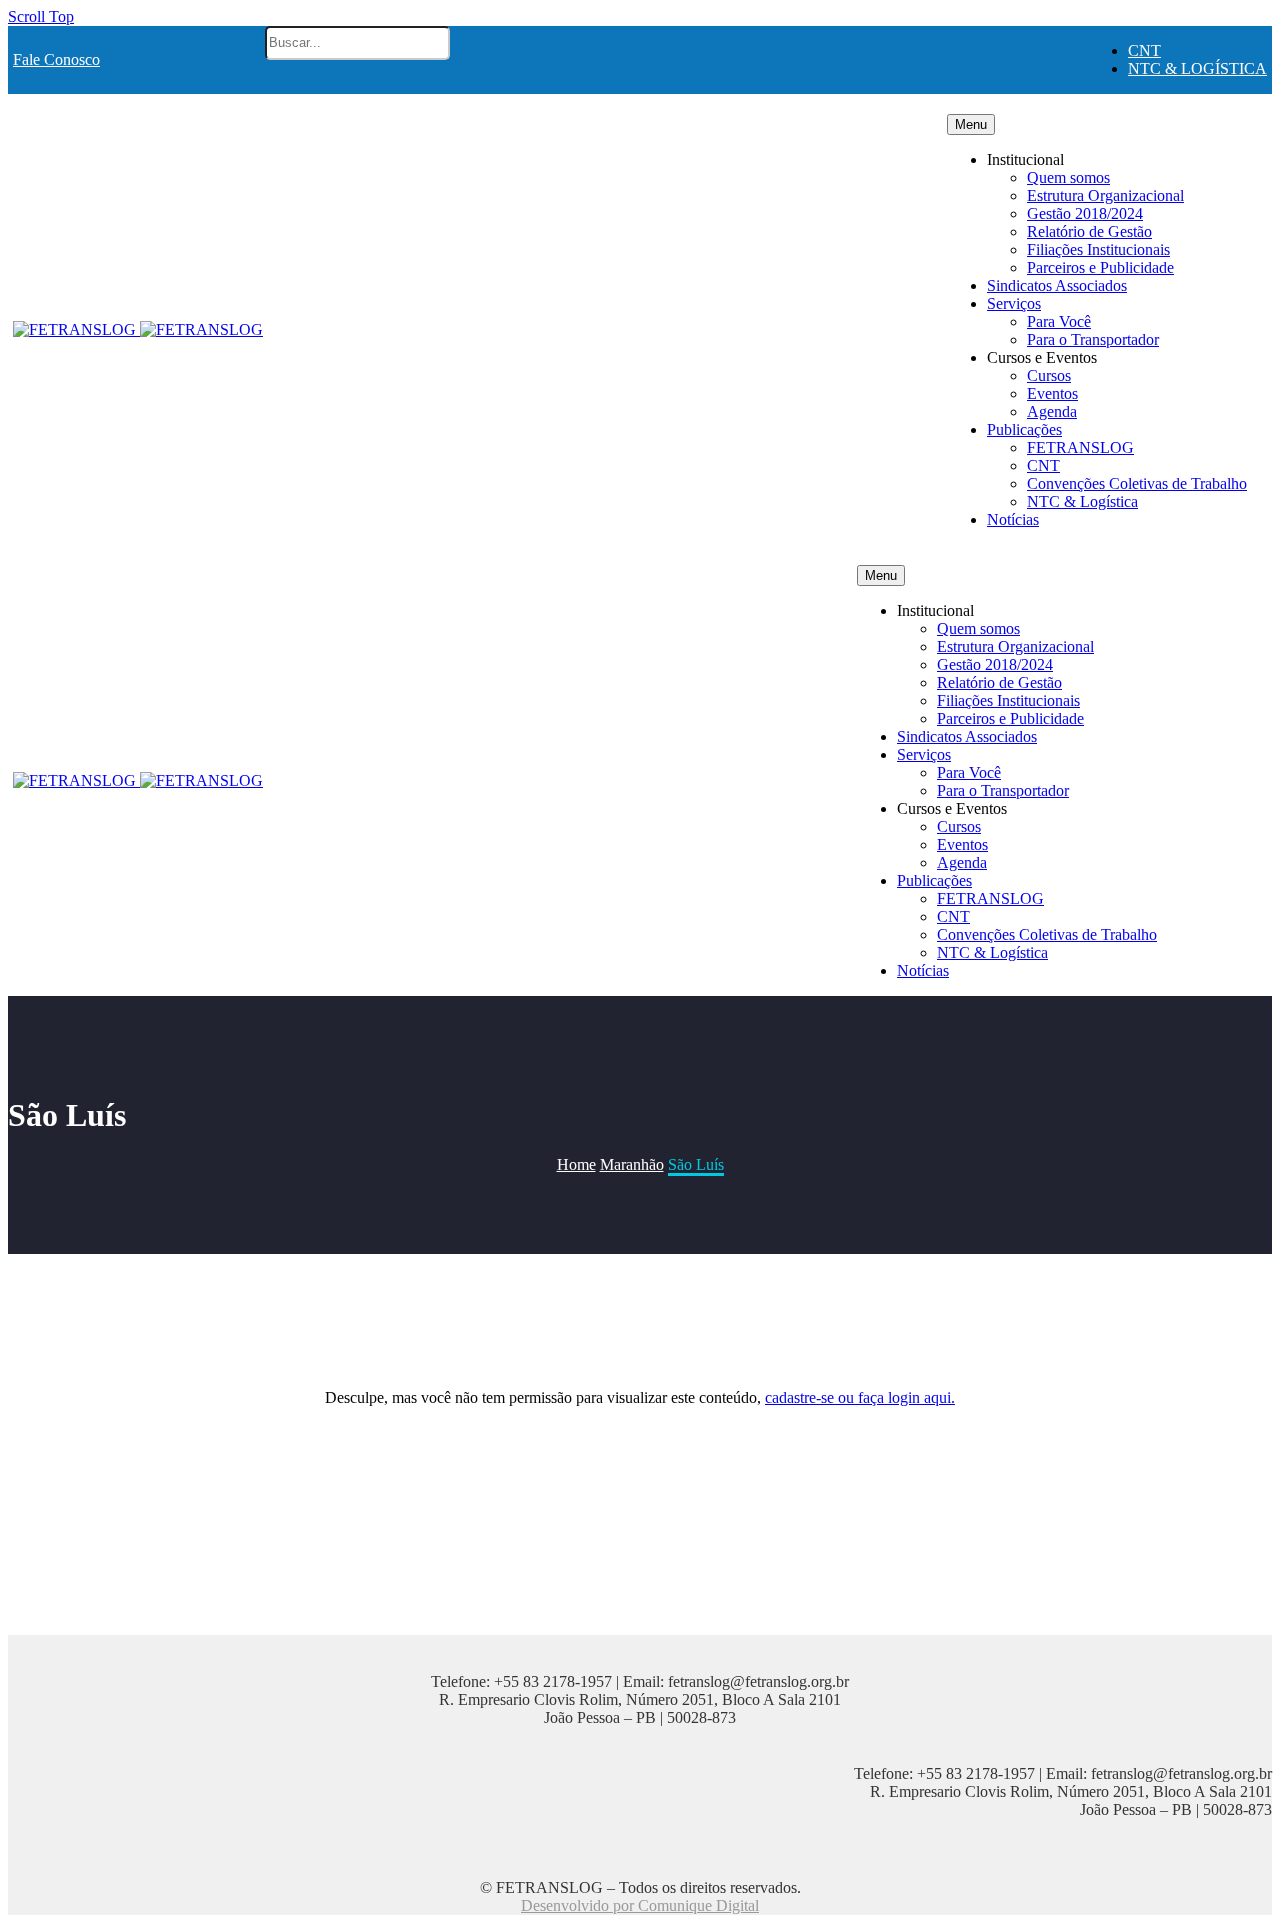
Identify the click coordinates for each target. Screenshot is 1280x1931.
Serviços (1014, 303)
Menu (971, 124)
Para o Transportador (1093, 339)
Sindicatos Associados (1057, 285)
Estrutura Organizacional (1105, 195)
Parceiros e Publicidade (1100, 267)
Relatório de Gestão (1089, 231)
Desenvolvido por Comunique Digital (640, 1905)
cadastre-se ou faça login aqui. (860, 1397)
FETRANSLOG (1080, 447)
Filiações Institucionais (1098, 249)
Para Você (1059, 321)
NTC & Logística (1082, 501)
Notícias (1013, 519)
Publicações (1024, 429)
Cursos (1049, 375)
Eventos (1052, 393)
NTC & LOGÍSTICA (1197, 68)
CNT (1144, 50)
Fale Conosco (56, 59)
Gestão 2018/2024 (1085, 213)
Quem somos (1068, 177)
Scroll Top (41, 16)
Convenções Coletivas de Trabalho (1137, 483)
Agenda (1052, 411)
